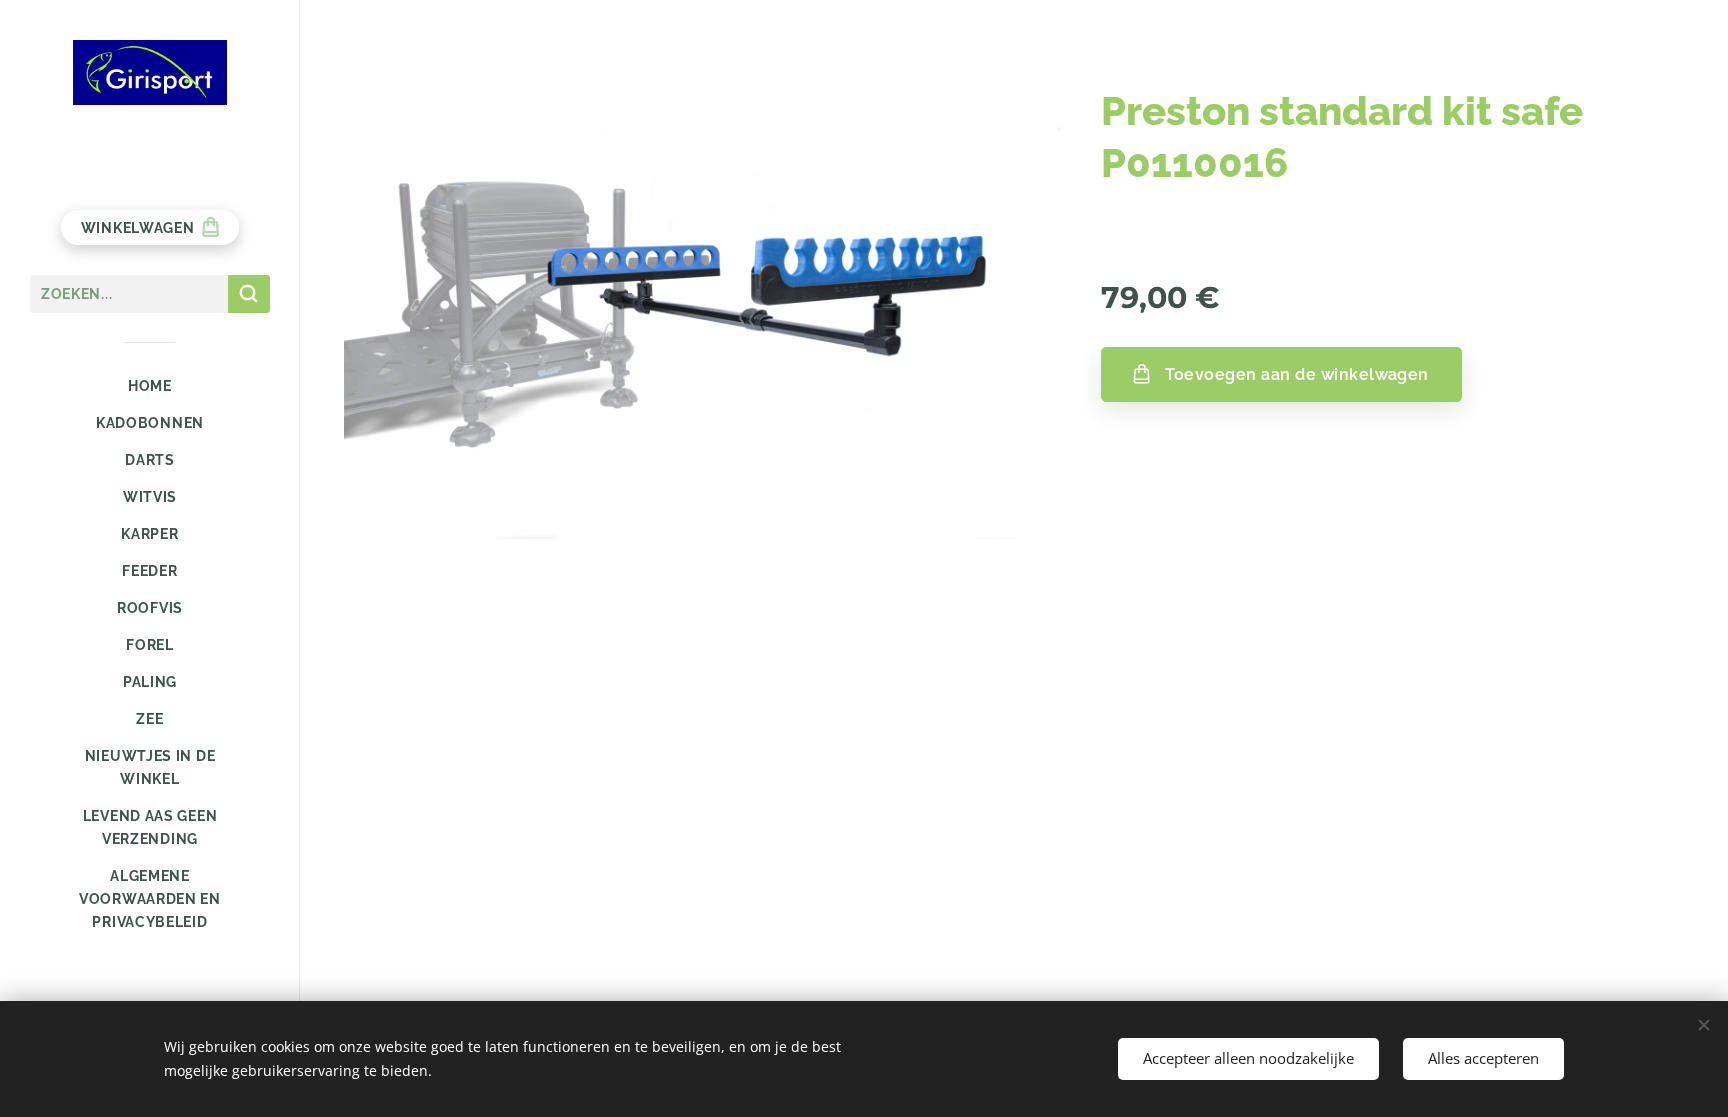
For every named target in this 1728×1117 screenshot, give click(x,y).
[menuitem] (150, 386)
